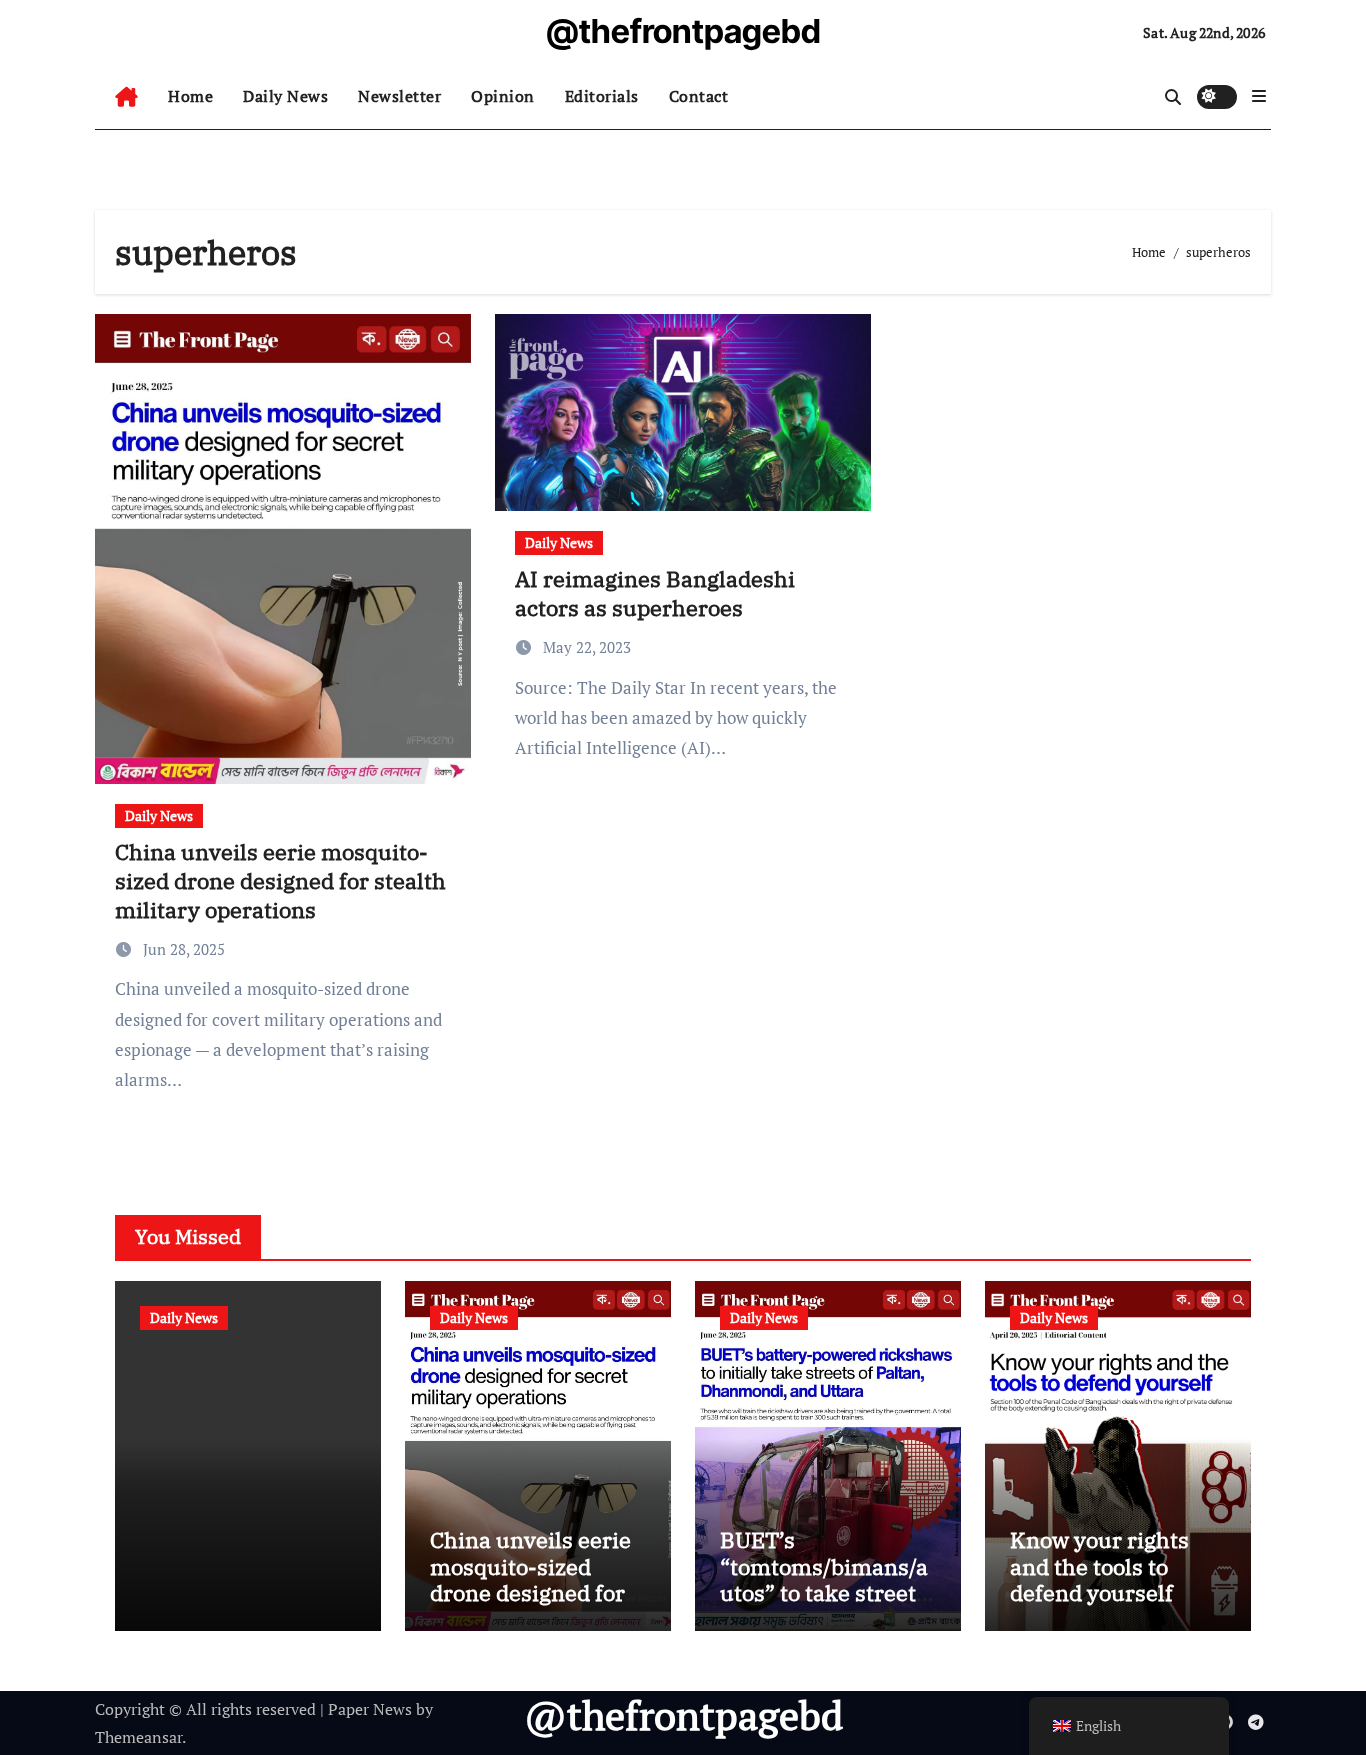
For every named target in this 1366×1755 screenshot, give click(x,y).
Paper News (370, 1709)
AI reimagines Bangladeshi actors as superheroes (655, 593)
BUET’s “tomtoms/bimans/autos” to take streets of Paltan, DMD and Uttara (824, 1592)
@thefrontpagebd (683, 31)
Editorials (602, 96)
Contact (699, 96)
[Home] (126, 97)
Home (190, 96)
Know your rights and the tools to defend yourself (1099, 1566)
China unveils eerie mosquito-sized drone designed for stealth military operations (280, 880)
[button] (1259, 96)
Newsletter (399, 96)
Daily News (285, 96)
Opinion (503, 96)
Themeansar (138, 1737)
